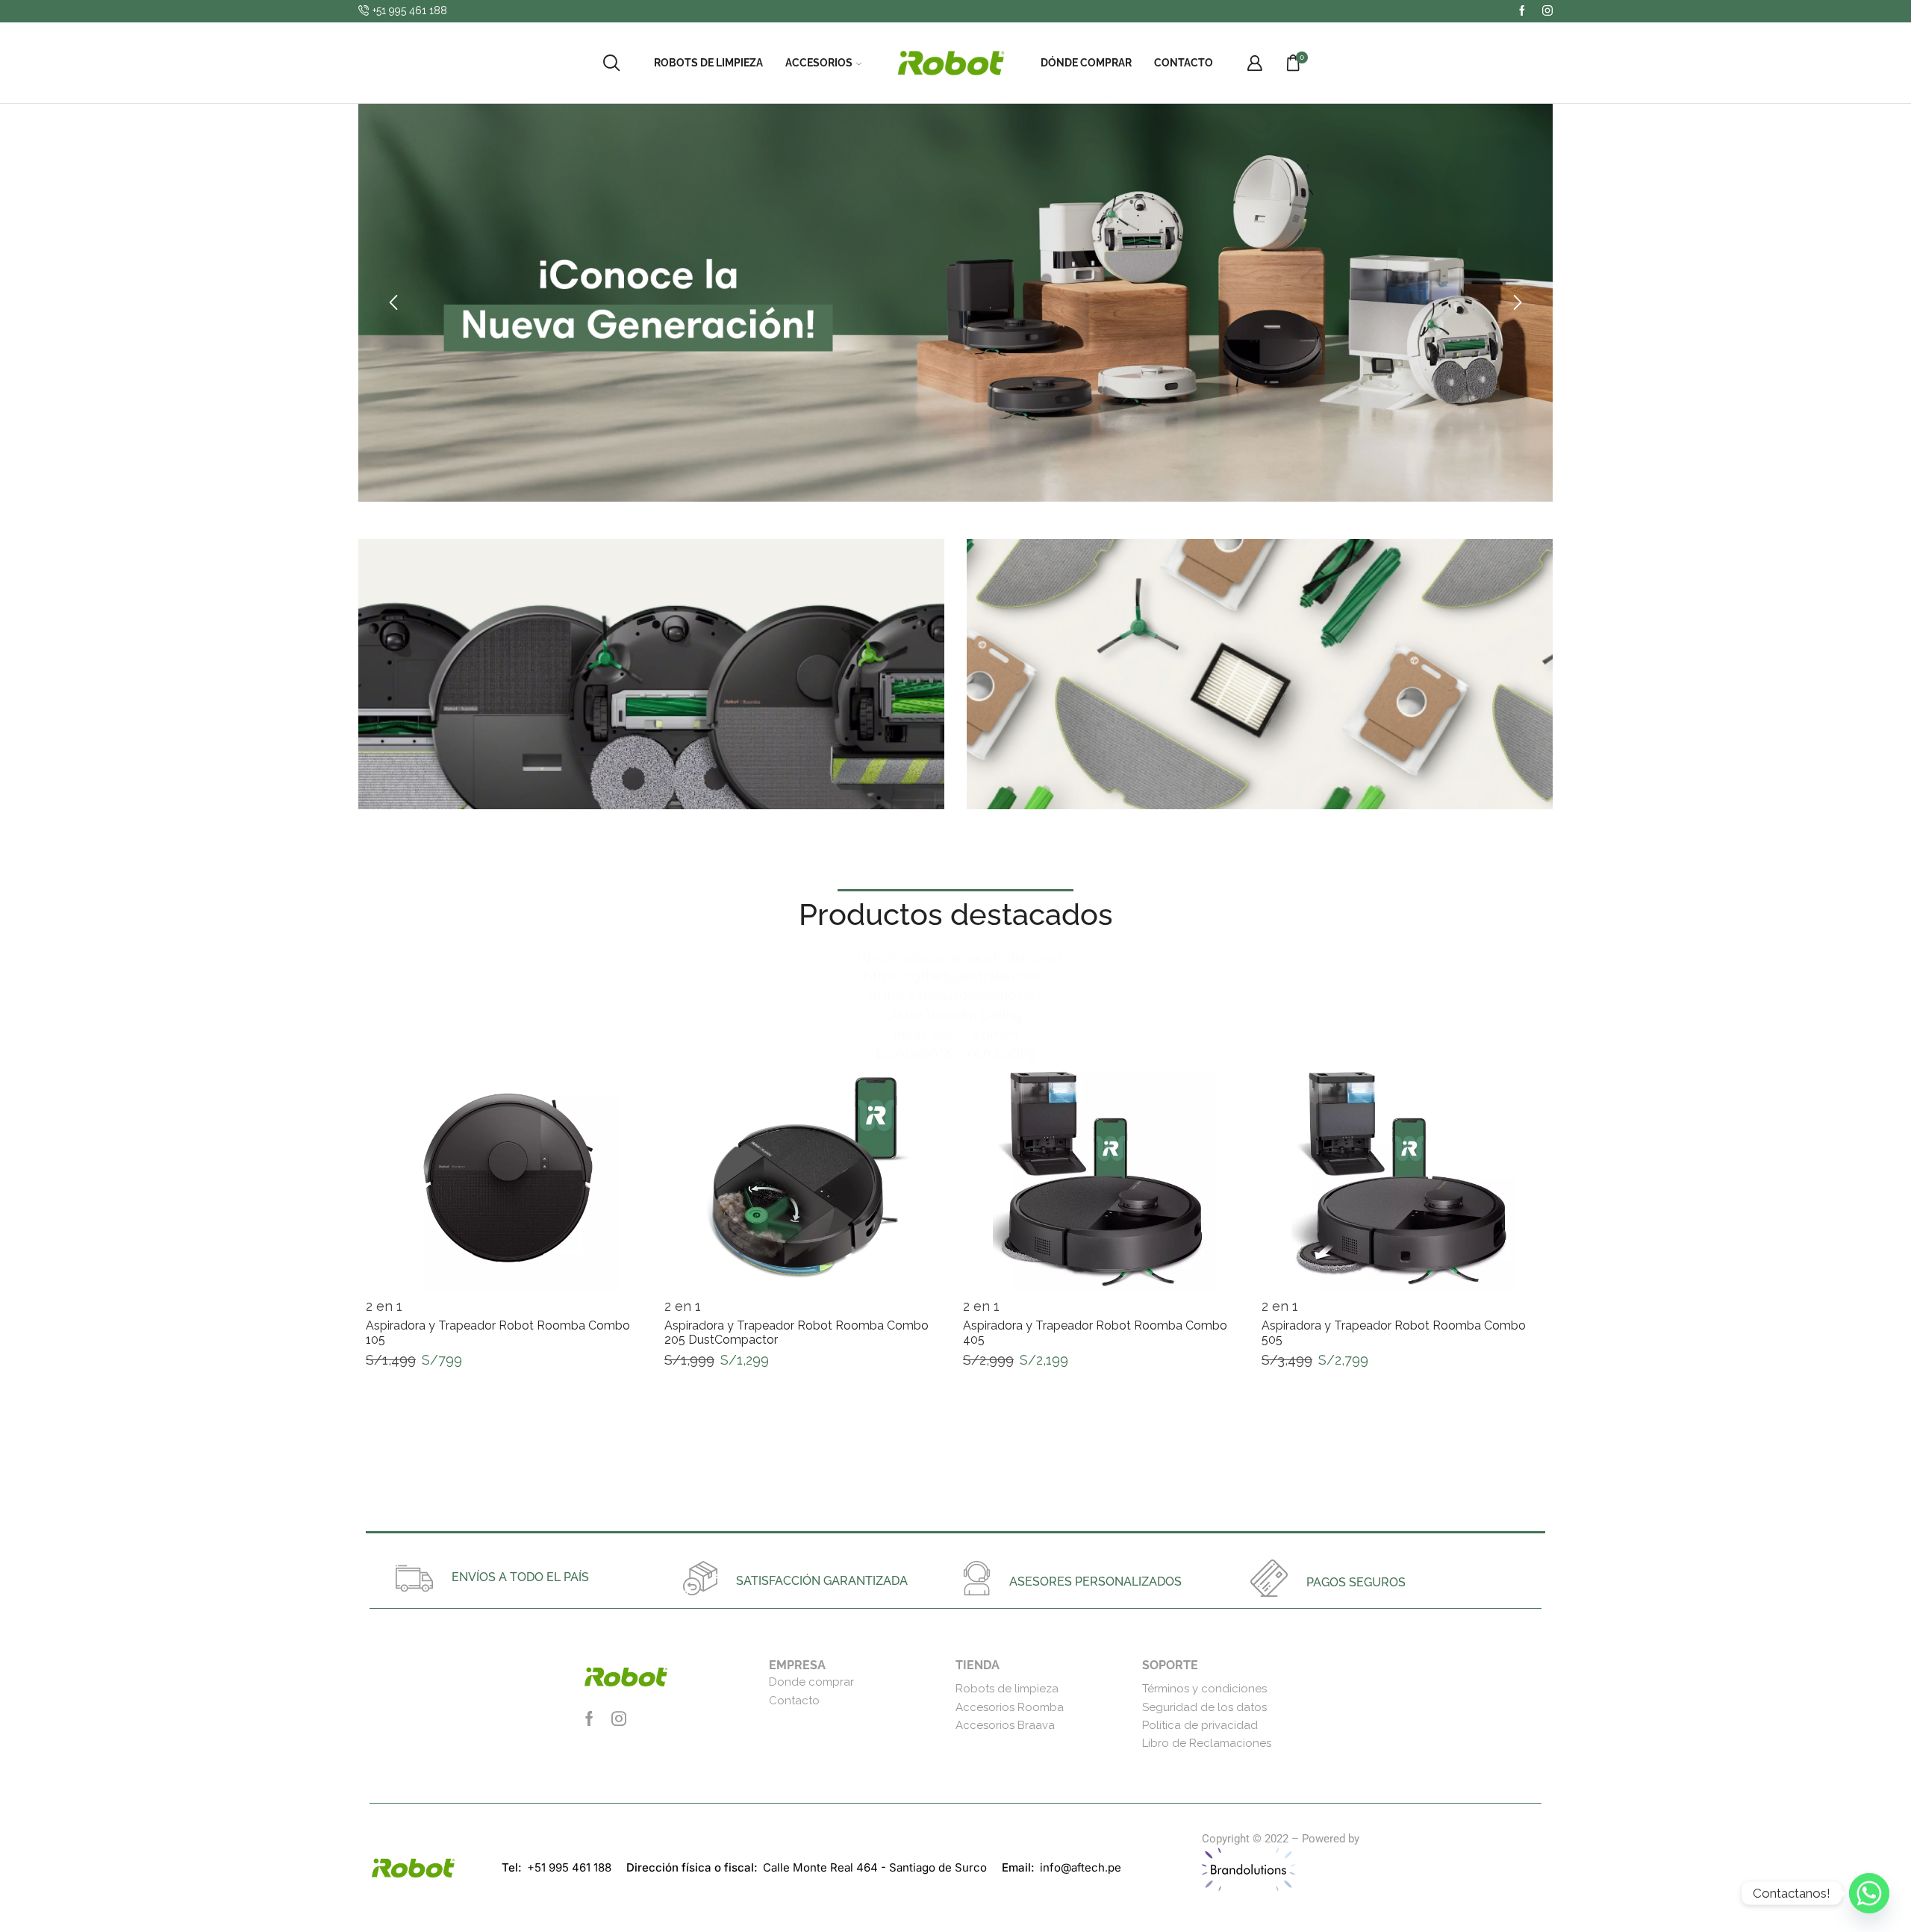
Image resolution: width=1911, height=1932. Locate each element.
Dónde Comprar (1086, 63)
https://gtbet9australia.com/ (956, 976)
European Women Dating (956, 1053)
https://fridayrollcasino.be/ (956, 995)
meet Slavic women (955, 1034)
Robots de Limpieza (708, 63)
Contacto (1184, 63)
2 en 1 (384, 1306)
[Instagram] (1547, 11)
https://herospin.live (1412, 1839)
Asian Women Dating (955, 1015)
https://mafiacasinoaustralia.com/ (955, 957)
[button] (393, 303)
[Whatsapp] (1869, 1893)
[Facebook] (1522, 11)
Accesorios (819, 63)
